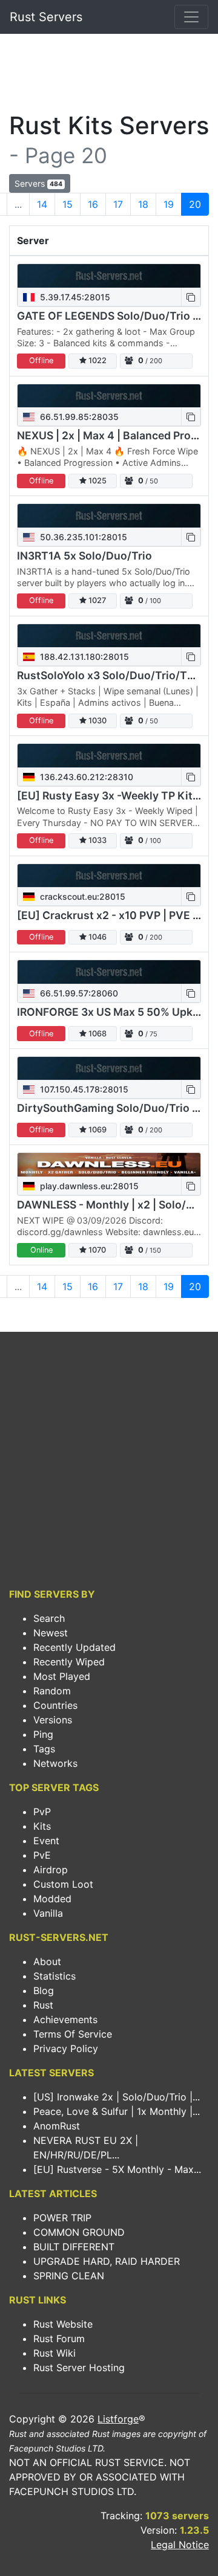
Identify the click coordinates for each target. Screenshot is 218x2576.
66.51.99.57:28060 (78, 993)
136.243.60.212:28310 (85, 777)
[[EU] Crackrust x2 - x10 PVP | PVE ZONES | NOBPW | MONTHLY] (109, 876)
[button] (191, 297)
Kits (42, 1826)
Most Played (62, 1676)
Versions (53, 1720)
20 (195, 204)
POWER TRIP (62, 2218)
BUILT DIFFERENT (74, 2247)
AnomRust (57, 2126)
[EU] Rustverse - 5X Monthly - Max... (117, 2169)
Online (41, 1250)
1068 (97, 1034)
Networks (55, 1763)
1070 (96, 1250)
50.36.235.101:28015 (82, 537)
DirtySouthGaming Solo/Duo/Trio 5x (111, 1108)
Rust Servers (46, 17)
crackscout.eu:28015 (81, 896)
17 (118, 204)
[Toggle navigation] (191, 17)
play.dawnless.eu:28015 (88, 1186)
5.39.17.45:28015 (74, 297)
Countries (55, 1705)
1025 (97, 481)
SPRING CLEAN (69, 2276)
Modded (52, 1899)
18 (143, 204)
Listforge (118, 2419)
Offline (41, 360)
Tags (44, 1749)
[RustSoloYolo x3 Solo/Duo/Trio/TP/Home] (109, 636)
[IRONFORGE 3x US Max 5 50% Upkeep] (109, 972)
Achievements (65, 2019)
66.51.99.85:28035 (78, 417)
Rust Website (63, 2324)
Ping (43, 1734)
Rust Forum (59, 2339)
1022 (97, 360)
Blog (44, 1990)
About (47, 1961)
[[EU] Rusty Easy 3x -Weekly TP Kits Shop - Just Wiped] (109, 756)
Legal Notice (180, 2545)
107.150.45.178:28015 (83, 1089)
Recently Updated (74, 1647)
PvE (42, 1855)
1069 (97, 1130)
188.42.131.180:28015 (83, 657)
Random (52, 1691)
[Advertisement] (109, 76)
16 (93, 204)
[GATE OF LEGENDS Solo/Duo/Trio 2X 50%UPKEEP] (109, 276)
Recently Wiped (69, 1662)
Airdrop (51, 1870)
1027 (96, 600)
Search (49, 1618)
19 (169, 204)
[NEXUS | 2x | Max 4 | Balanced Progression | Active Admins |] (109, 396)
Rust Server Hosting (79, 2368)
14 (42, 204)
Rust (43, 2005)
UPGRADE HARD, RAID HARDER (107, 2261)
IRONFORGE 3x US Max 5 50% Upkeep (114, 1012)
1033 (97, 840)
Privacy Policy (66, 2048)
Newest (51, 1633)
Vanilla (48, 1913)
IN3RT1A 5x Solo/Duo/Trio (84, 556)
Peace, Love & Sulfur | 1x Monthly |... (117, 2111)
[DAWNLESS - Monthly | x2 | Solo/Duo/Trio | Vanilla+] (109, 1165)
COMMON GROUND (79, 2232)
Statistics (54, 1976)
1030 (97, 721)
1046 (97, 937)
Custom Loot (63, 1884)
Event (46, 1841)
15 (68, 204)
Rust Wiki (54, 2353)
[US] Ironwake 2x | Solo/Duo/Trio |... (117, 2097)
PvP (42, 1812)
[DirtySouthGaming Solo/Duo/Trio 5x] (109, 1069)
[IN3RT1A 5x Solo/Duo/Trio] (109, 516)
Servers (38, 183)
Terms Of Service (73, 2034)
